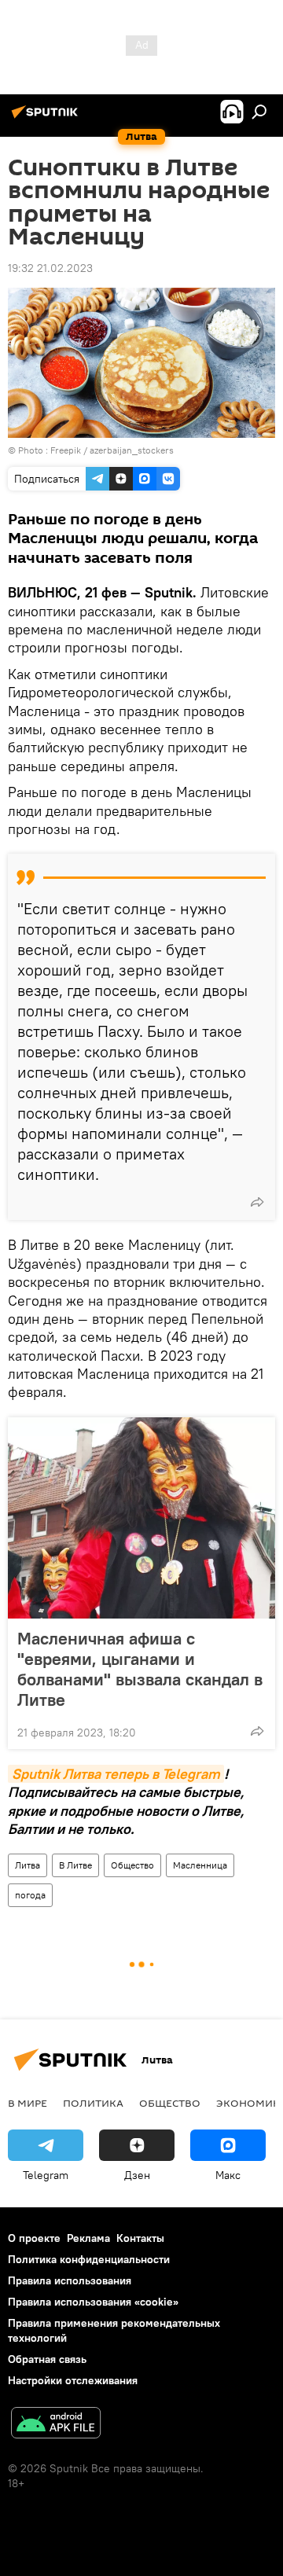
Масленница (200, 1865)
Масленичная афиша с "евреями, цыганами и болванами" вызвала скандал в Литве (140, 1669)
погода (30, 1895)
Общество (132, 1865)
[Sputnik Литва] (47, 118)
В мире (28, 2103)
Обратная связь (47, 2359)
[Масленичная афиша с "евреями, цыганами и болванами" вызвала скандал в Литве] (141, 1518)
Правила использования (70, 2280)
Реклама (88, 2238)
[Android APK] (56, 2425)
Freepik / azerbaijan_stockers (112, 450)
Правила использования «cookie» (93, 2302)
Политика (93, 2103)
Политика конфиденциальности (89, 2259)
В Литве (75, 1865)
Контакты (140, 2238)
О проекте (34, 2238)
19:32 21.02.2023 (50, 268)
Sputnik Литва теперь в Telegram (116, 1774)
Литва (28, 1865)
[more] (257, 1202)
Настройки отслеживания (73, 2380)
